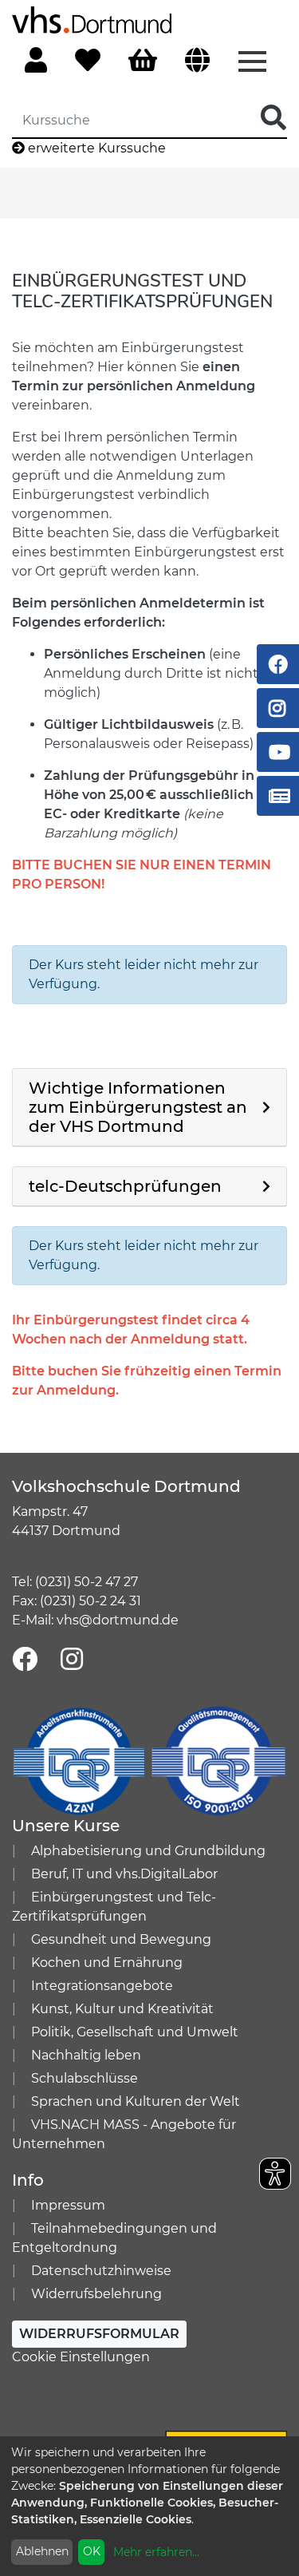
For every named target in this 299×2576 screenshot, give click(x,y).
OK (92, 2551)
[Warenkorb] (143, 61)
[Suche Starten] (273, 119)
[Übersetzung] (197, 61)
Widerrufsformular (99, 2334)
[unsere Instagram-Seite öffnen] (72, 1660)
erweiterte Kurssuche (95, 148)
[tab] (149, 1108)
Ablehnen (42, 2551)
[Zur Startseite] (92, 19)
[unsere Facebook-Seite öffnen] (25, 1660)
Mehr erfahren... (156, 2552)
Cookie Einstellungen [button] (81, 2357)
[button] (149, 1107)
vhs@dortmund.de (118, 1620)
